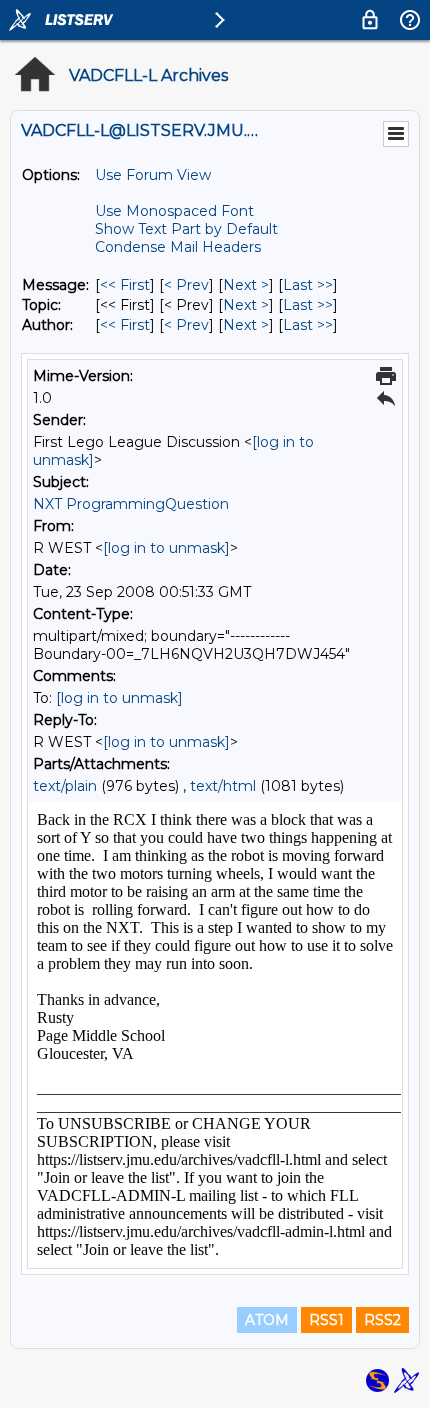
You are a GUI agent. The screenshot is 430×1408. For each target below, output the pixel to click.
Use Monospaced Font (174, 211)
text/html (223, 786)
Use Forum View (153, 175)
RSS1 (326, 1320)
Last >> (308, 285)
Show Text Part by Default (186, 229)
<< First (125, 285)
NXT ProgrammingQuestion (131, 504)
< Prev (186, 285)
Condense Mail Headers (178, 247)
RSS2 (382, 1320)
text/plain (65, 786)
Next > (246, 285)
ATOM (267, 1320)
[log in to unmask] (166, 548)
